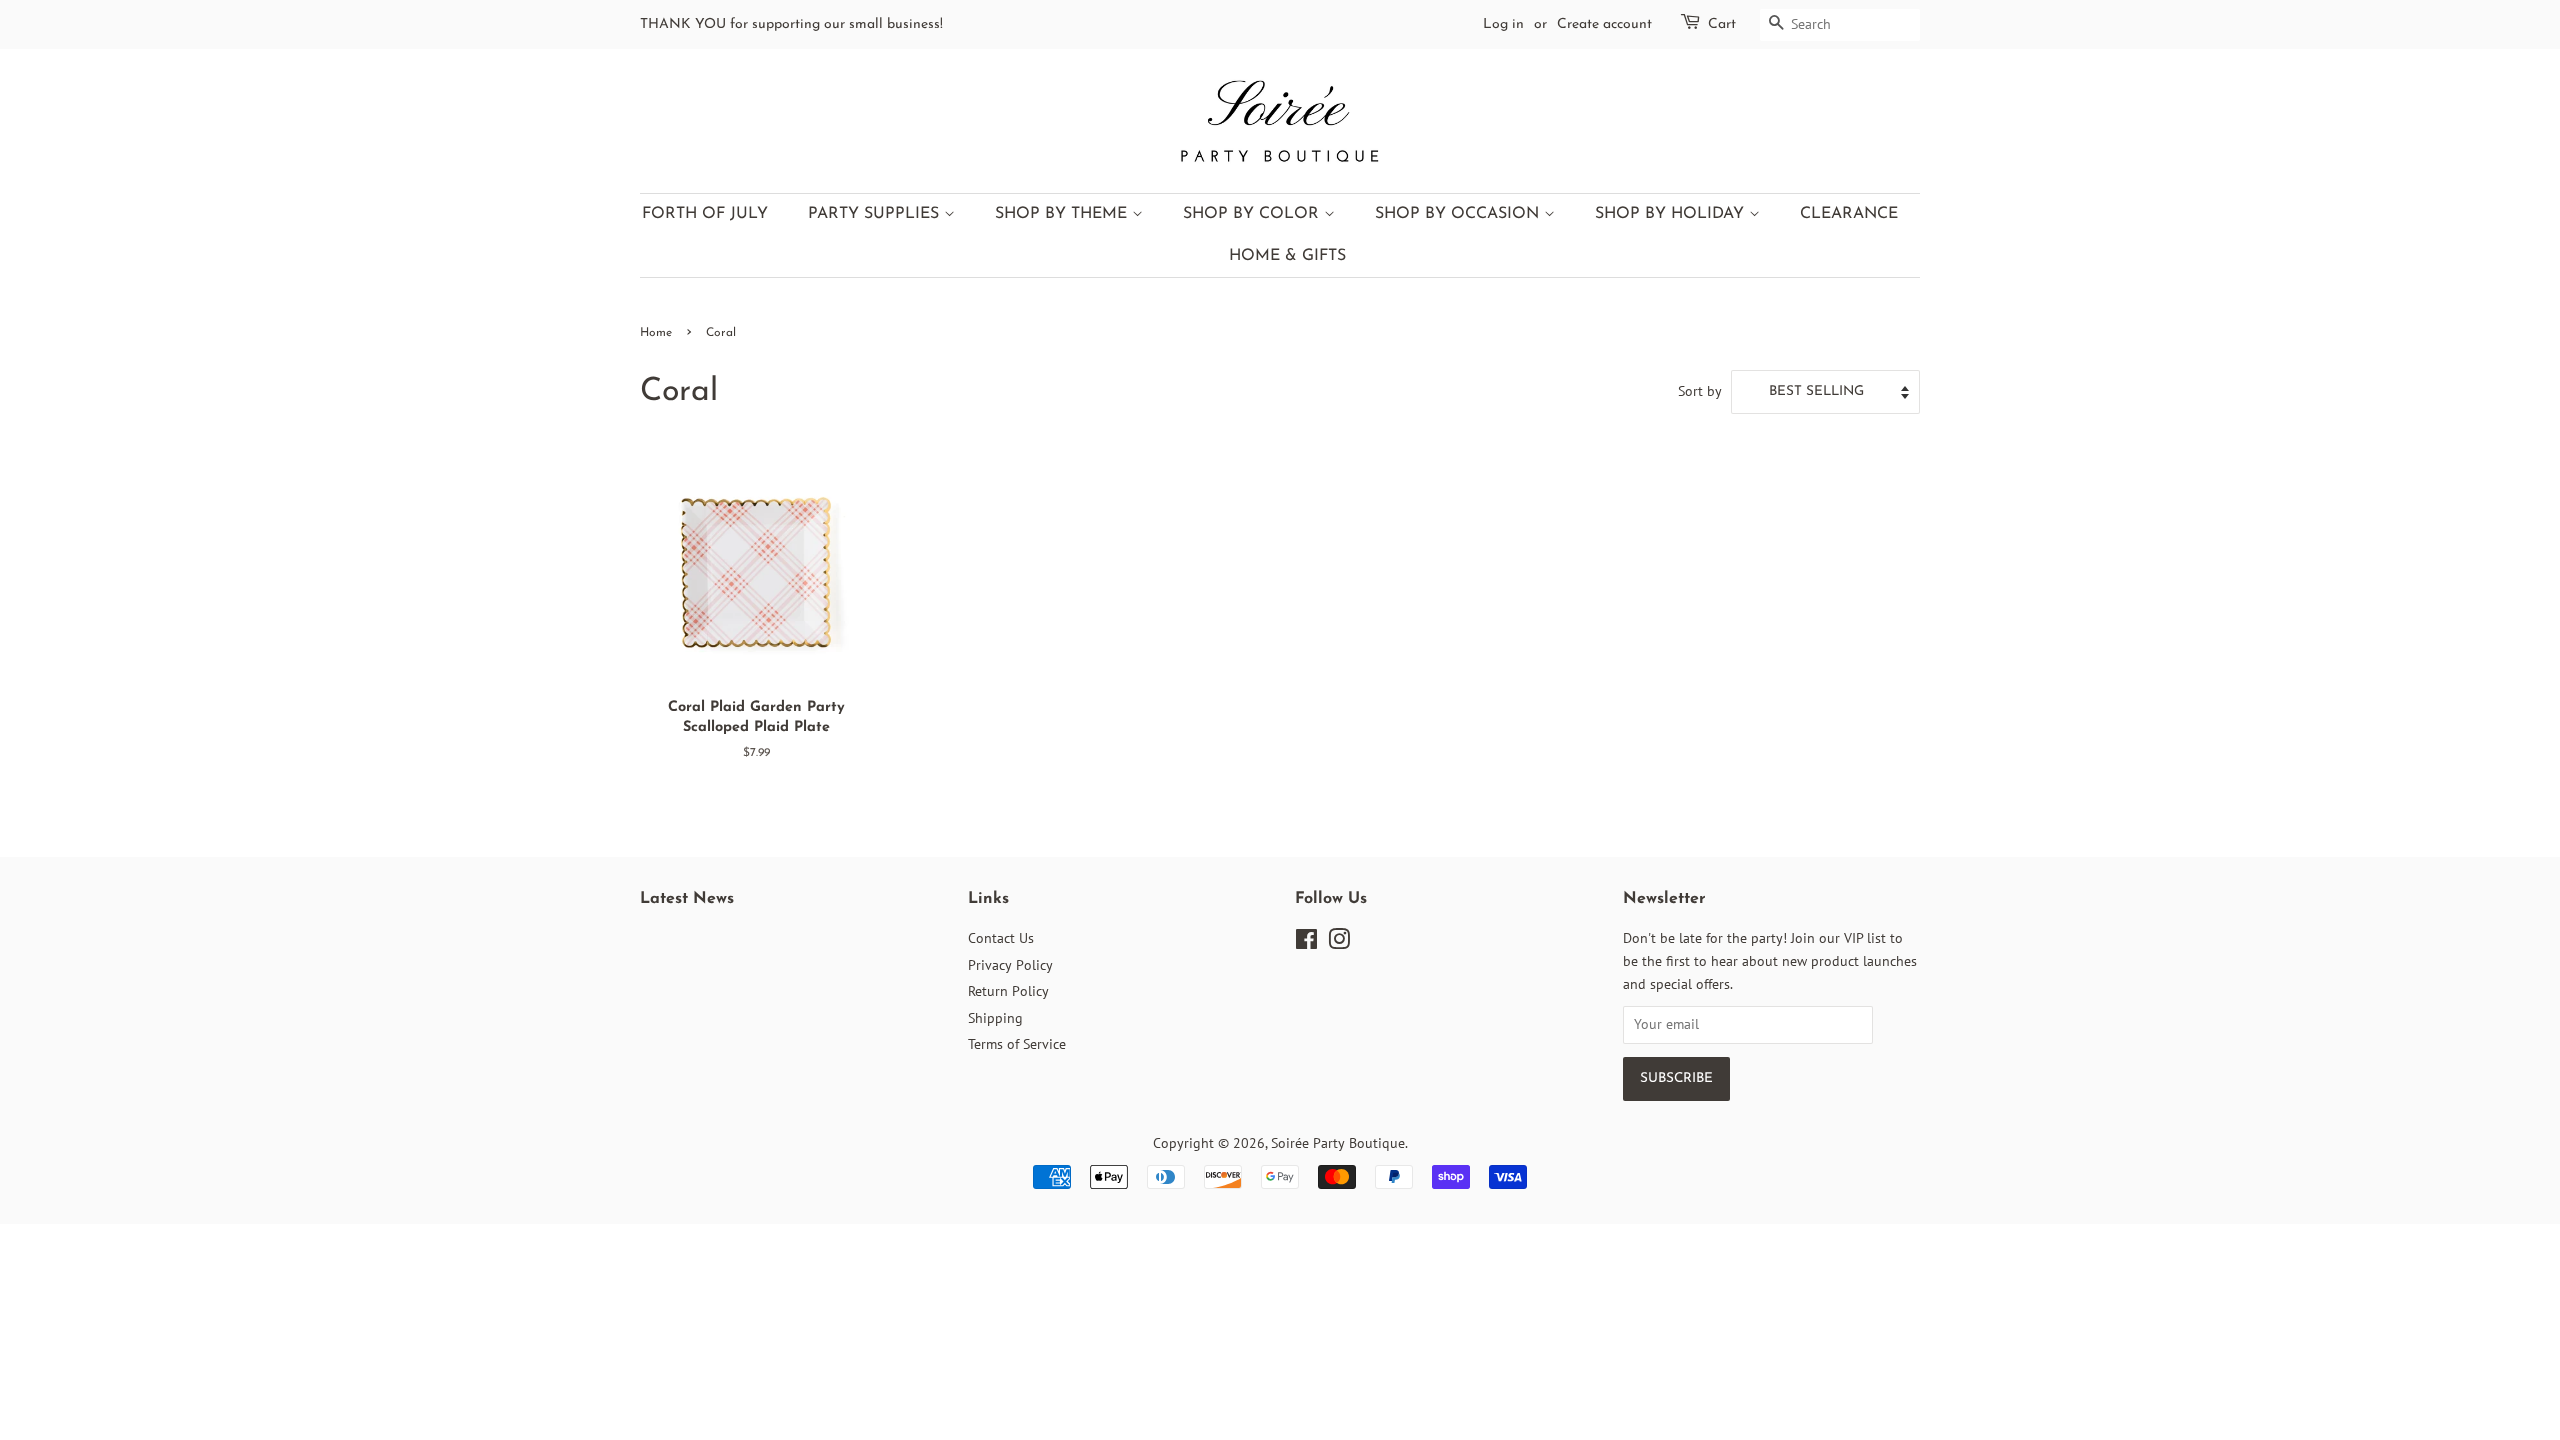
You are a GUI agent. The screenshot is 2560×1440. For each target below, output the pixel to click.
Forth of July (705, 214)
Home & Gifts (1287, 256)
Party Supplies (876, 214)
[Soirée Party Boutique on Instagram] (1339, 943)
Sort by (1700, 390)
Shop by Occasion (1459, 214)
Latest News (687, 899)
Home (656, 333)
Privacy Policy (1010, 965)
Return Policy (1008, 991)
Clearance (1849, 214)
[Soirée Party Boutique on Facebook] (1306, 943)
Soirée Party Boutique (1338, 1143)
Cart (1722, 24)
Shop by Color (1253, 214)
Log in (1503, 24)
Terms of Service (1017, 1044)
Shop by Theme (1063, 214)
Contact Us (1001, 938)
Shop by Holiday (1672, 214)
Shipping (995, 1018)
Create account (1604, 24)
